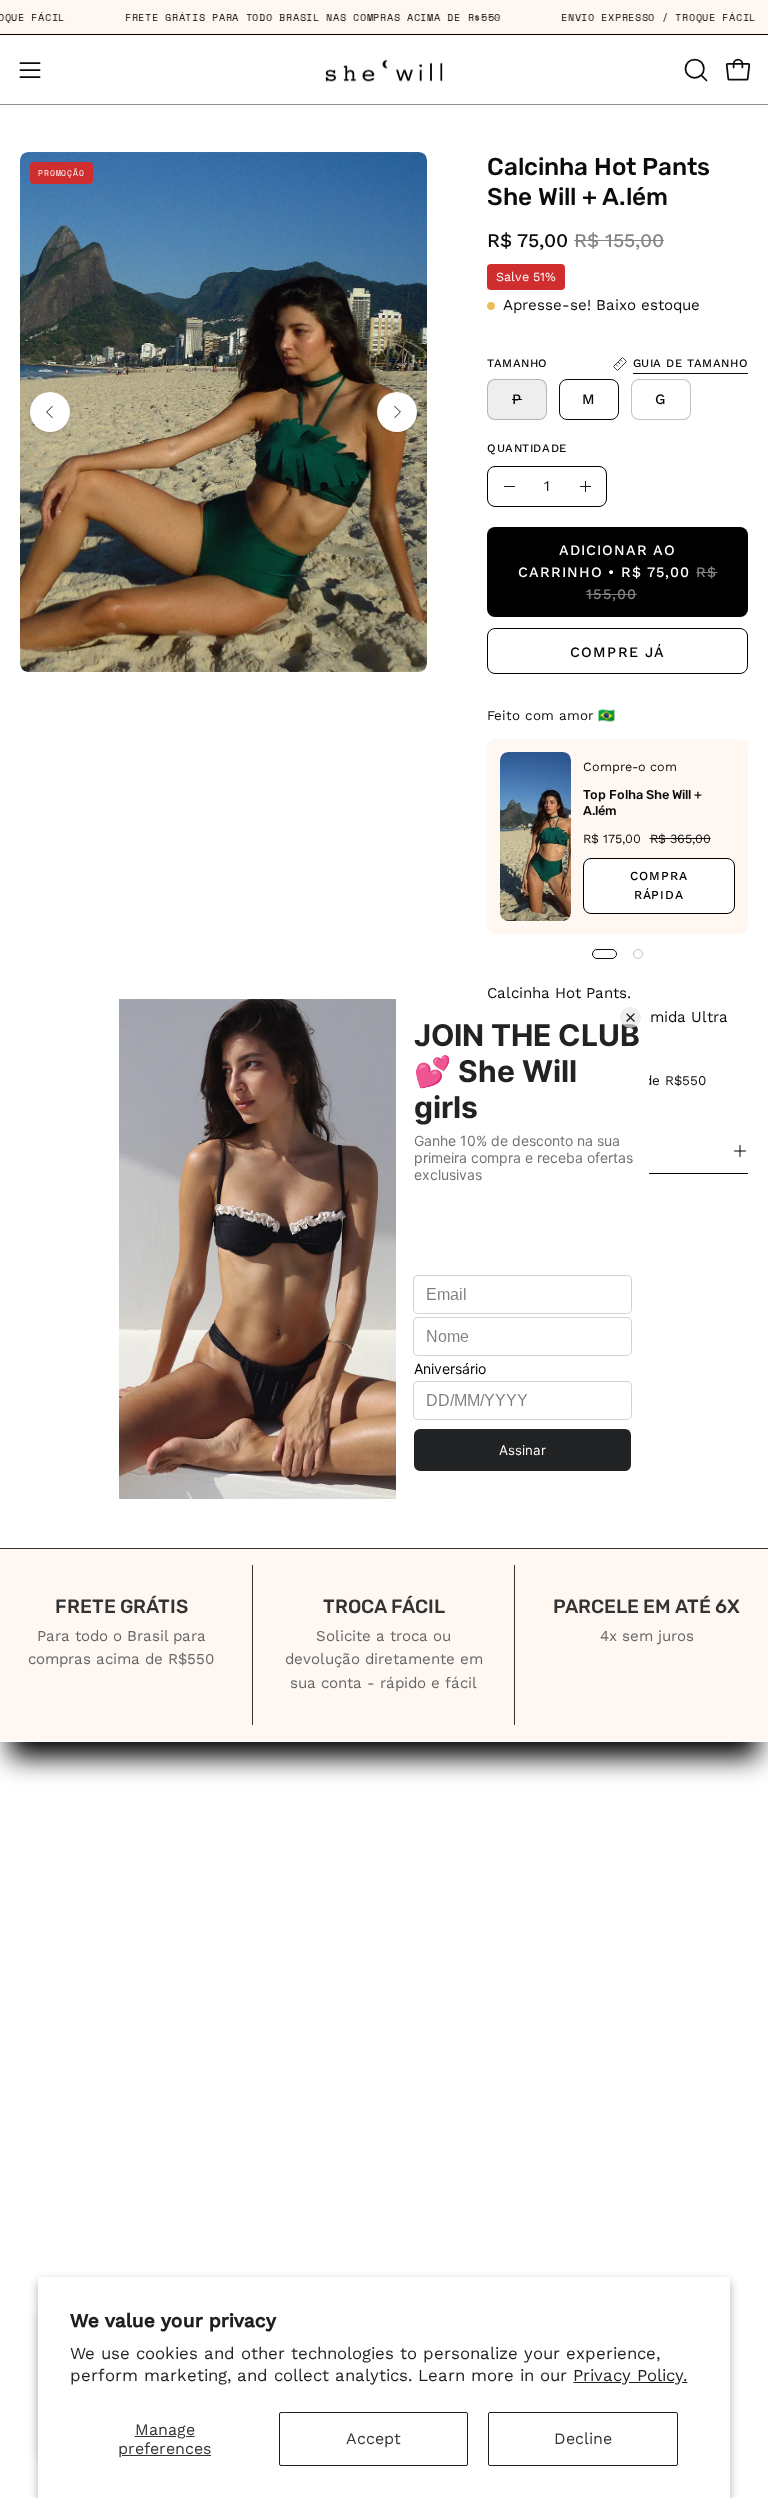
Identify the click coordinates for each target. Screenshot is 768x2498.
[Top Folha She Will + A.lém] (535, 836)
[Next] (397, 412)
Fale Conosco (459, 1896)
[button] (694, 70)
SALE (41, 1930)
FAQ (420, 2069)
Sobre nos (446, 1827)
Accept (373, 2438)
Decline (583, 2438)
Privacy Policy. (630, 2375)
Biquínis (51, 1827)
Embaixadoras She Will (115, 1965)
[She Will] (384, 69)
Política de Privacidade (497, 2034)
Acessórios (64, 1896)
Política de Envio (472, 1965)
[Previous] (50, 412)
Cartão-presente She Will (509, 1861)
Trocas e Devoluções (489, 2000)
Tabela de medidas (483, 1930)
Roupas (50, 1861)
